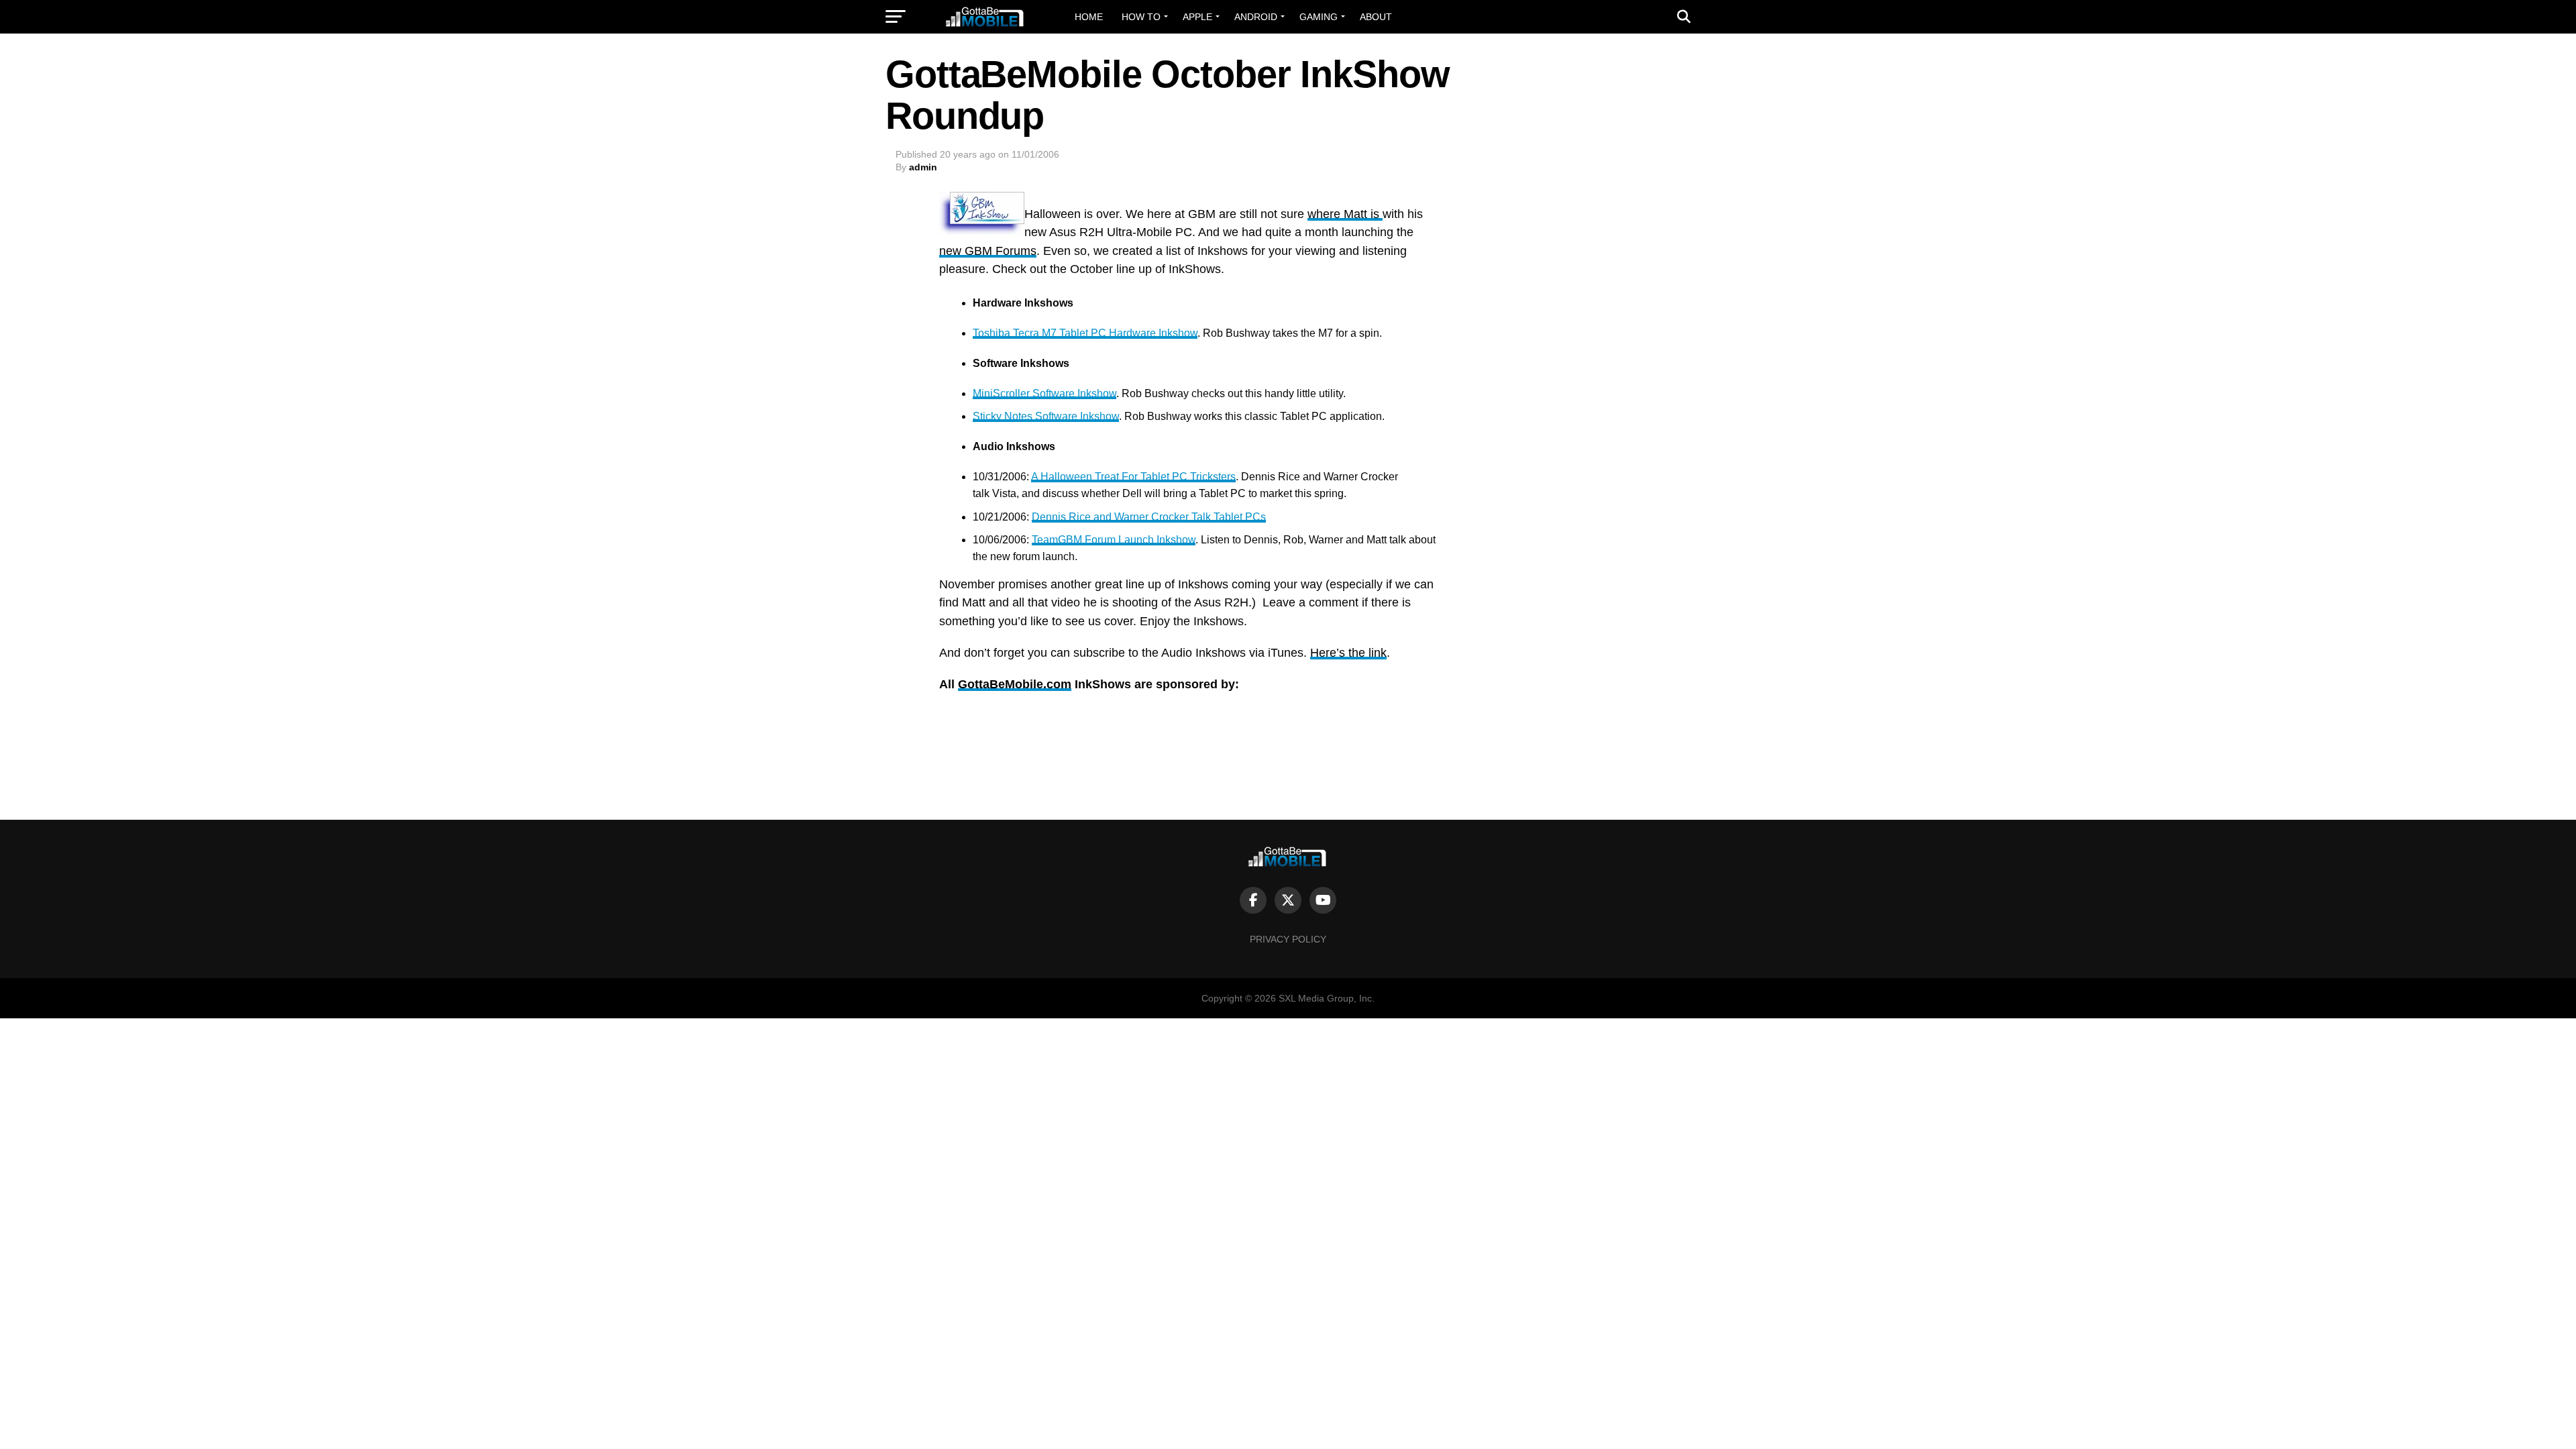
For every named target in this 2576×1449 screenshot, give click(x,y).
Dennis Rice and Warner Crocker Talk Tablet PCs (1149, 517)
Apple (1197, 17)
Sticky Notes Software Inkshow (1046, 416)
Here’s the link (1348, 653)
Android (1256, 17)
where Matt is (1345, 214)
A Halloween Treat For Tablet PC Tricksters (1133, 477)
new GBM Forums (988, 251)
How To (1141, 17)
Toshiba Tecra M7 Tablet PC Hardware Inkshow (1085, 333)
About (1376, 17)
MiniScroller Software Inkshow (1044, 393)
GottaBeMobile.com (1015, 684)
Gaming (1319, 17)
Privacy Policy (1288, 939)
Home (1089, 17)
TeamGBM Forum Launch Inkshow (1114, 540)
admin (923, 167)
